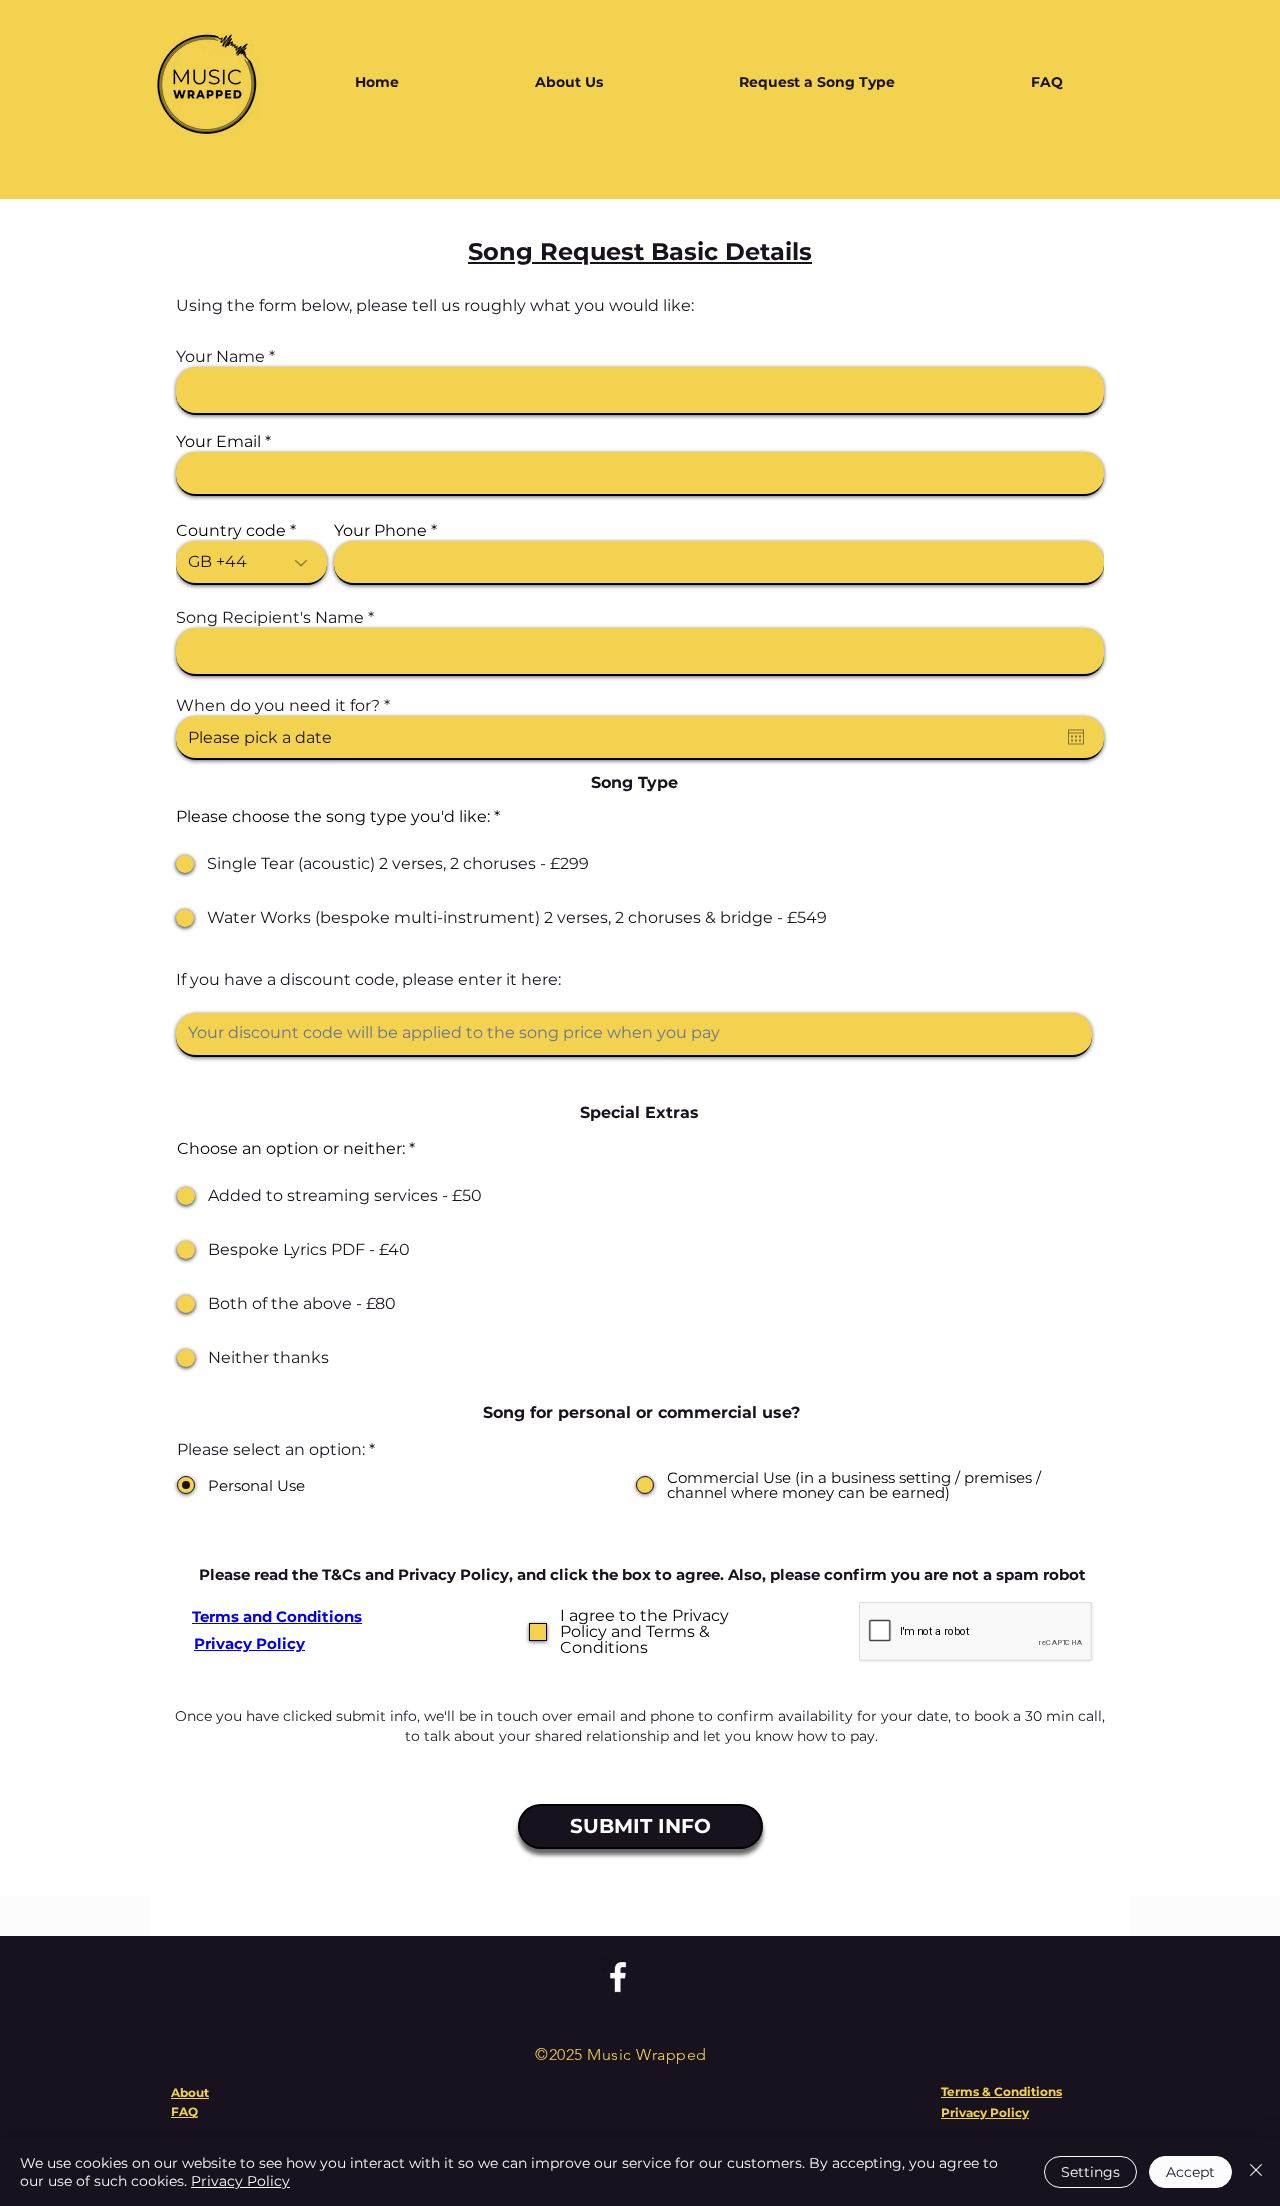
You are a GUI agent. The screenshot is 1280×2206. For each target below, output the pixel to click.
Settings (1090, 2172)
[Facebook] (618, 1977)
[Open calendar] (1076, 737)
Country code (231, 531)
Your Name (220, 357)
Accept (1190, 2172)
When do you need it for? (288, 706)
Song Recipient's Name (270, 618)
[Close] (1256, 2172)
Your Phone (380, 531)
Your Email (218, 442)
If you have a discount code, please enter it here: (368, 980)
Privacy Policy (240, 2181)
